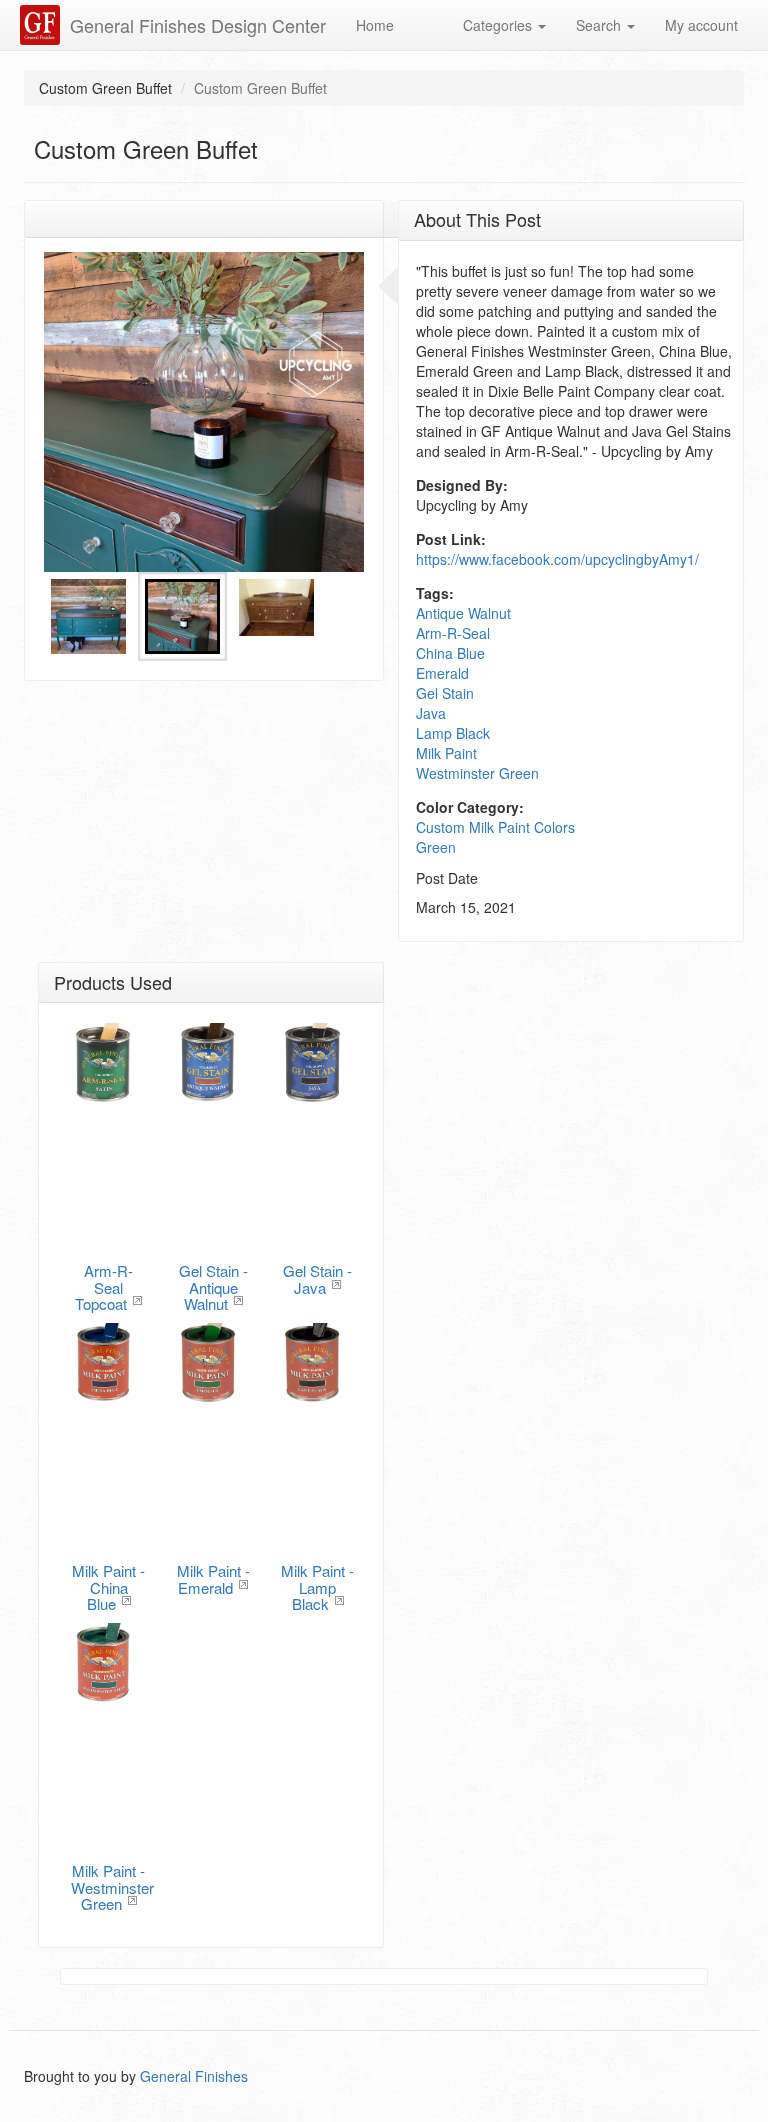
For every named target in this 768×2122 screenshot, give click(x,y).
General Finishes (194, 2076)
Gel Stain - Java (317, 1279)
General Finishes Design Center (198, 25)
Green (436, 847)
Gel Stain (445, 693)
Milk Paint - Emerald (213, 1579)
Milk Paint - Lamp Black (317, 1587)
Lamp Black (453, 733)
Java (431, 713)
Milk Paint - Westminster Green (112, 1887)
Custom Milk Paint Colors (495, 827)
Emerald (442, 673)
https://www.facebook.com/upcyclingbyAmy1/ (557, 559)
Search (600, 25)
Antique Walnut (463, 613)
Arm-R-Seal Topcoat (104, 1287)
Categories (499, 25)
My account (701, 25)
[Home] (42, 25)
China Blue (450, 653)
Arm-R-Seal (453, 633)
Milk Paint (446, 753)
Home (375, 25)
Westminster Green (477, 773)
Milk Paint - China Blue (108, 1587)
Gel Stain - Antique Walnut (213, 1287)
